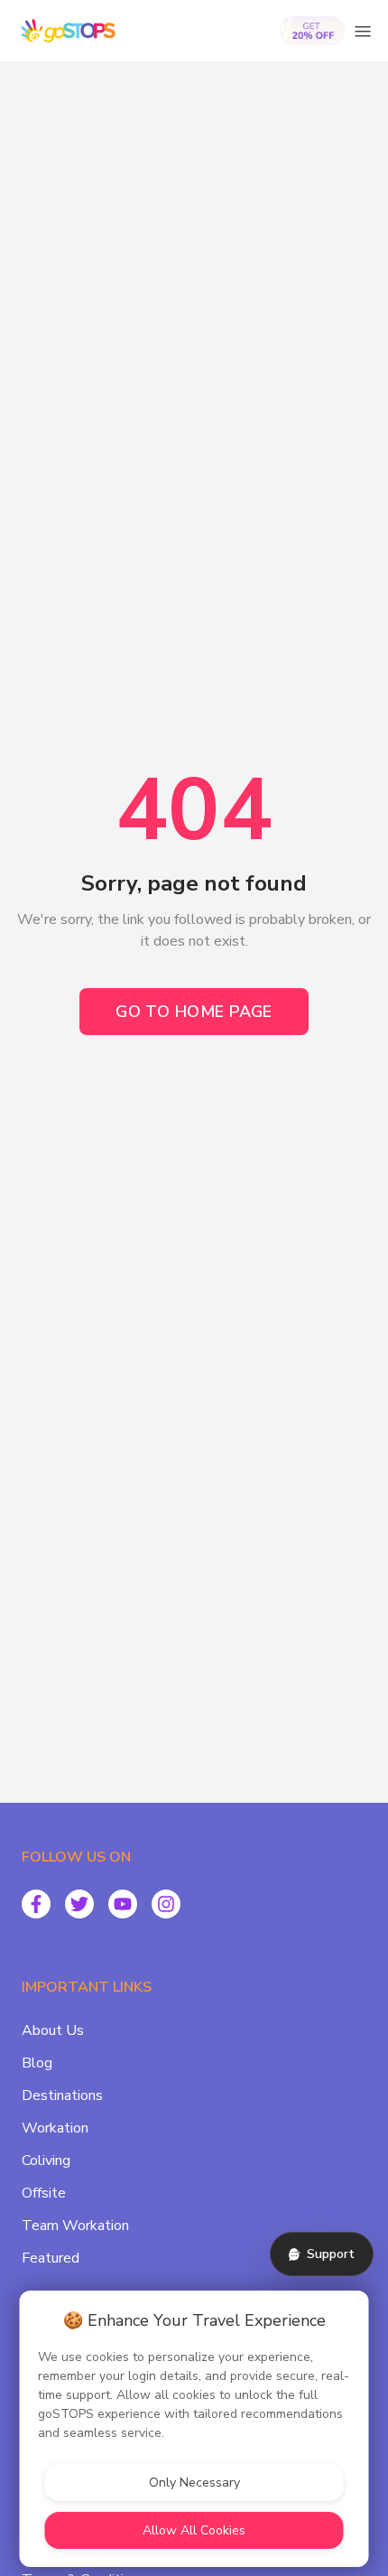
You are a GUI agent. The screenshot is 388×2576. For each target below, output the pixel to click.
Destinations (62, 2095)
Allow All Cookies (194, 2530)
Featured (51, 2258)
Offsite (44, 2193)
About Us (53, 2030)
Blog (37, 2063)
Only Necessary (194, 2483)
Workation (55, 2128)
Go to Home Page (194, 1012)
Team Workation (75, 2226)
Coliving (46, 2161)
